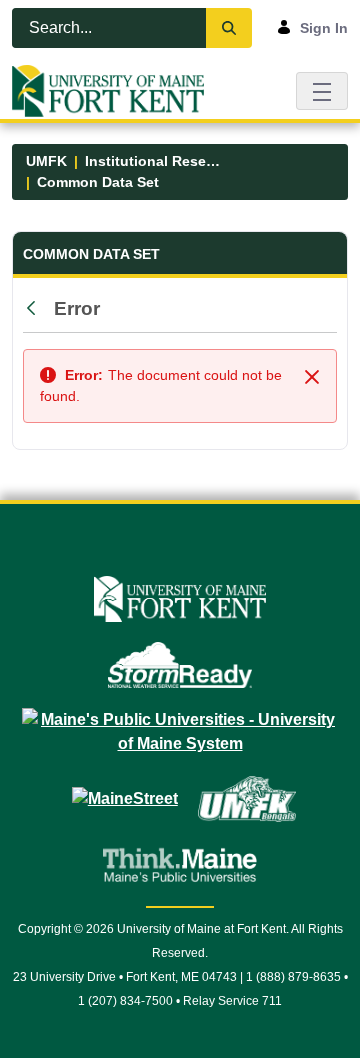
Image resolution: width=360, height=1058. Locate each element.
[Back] (36, 309)
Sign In (324, 28)
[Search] (229, 28)
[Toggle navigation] (322, 90)
